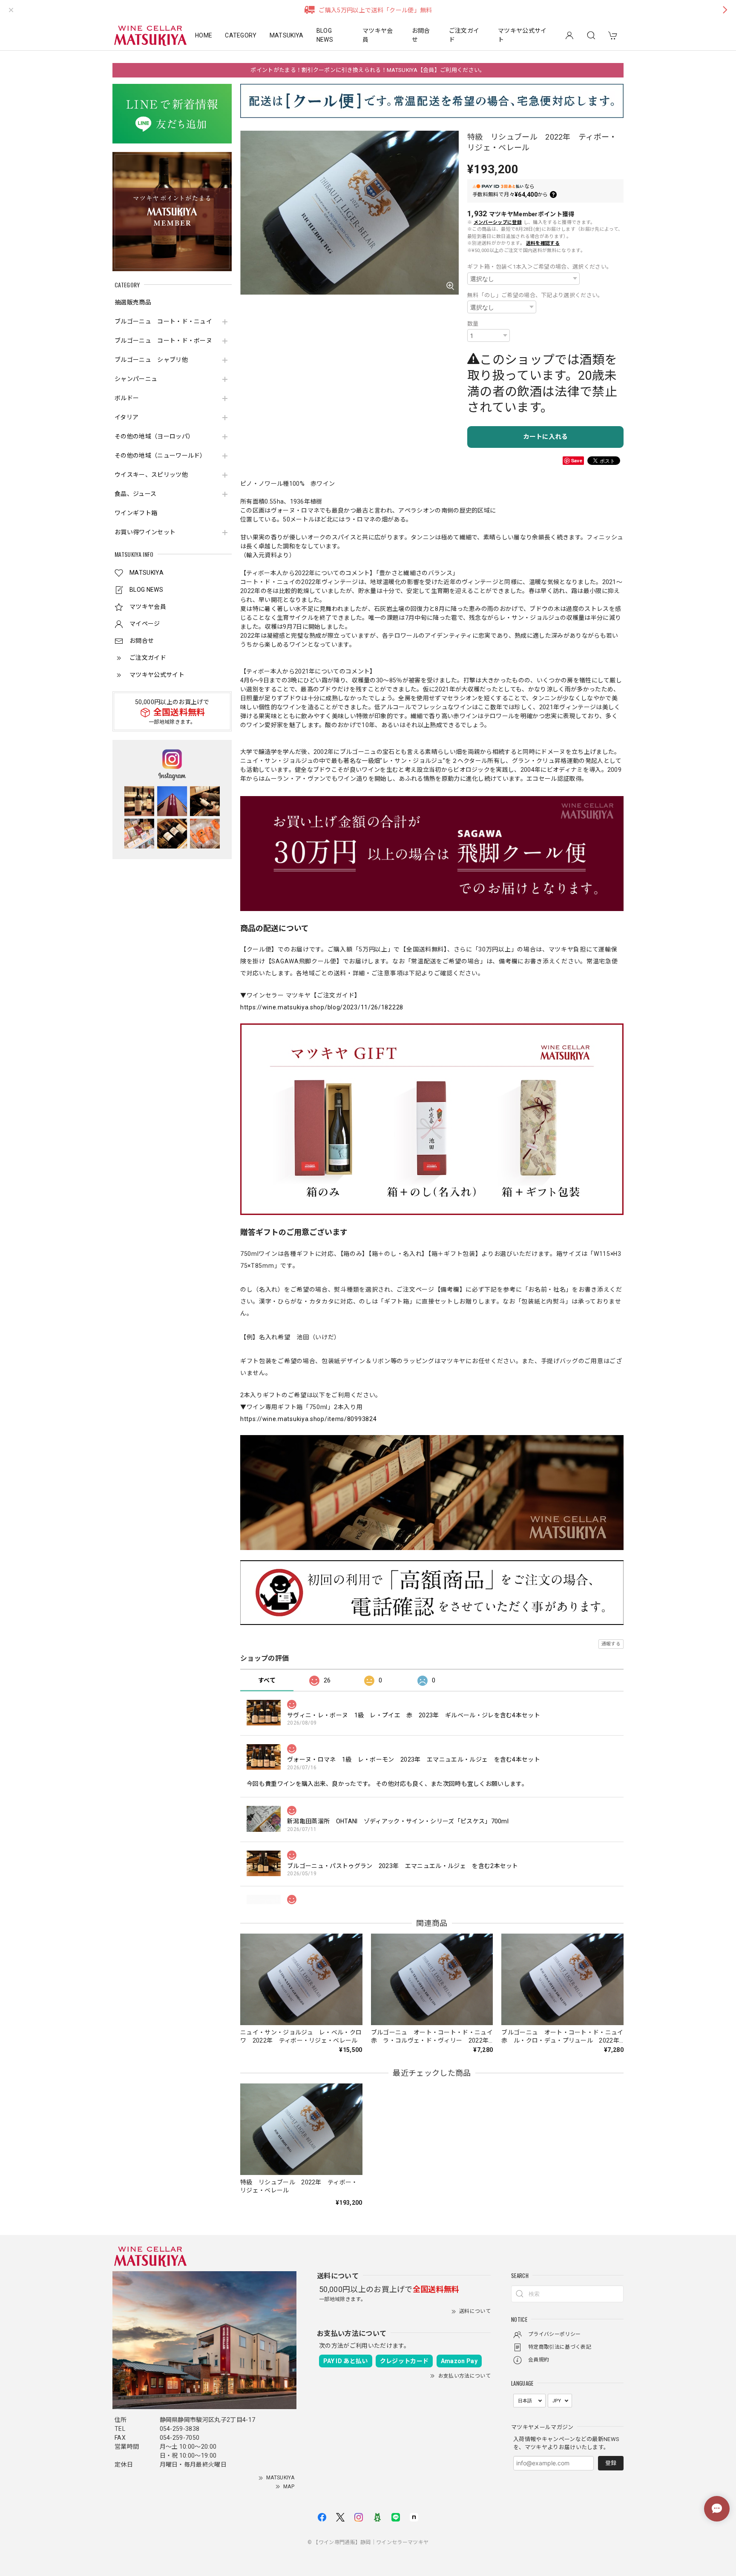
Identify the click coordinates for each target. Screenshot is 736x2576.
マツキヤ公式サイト (522, 35)
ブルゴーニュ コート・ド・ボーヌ (163, 341)
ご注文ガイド (464, 35)
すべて (267, 1680)
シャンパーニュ (136, 379)
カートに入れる (545, 437)
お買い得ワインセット (145, 532)
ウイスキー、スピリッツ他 (151, 475)
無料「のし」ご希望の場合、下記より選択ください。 (535, 295)
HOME (204, 35)
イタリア (126, 417)
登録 (611, 2463)
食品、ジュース (135, 494)
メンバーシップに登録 (498, 222)
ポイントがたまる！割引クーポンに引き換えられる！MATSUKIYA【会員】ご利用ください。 (368, 70)
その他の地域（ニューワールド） (160, 456)
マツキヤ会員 (378, 35)
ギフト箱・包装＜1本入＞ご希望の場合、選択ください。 (540, 267)
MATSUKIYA (287, 35)
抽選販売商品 (133, 302)
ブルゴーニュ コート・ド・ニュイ (163, 321)
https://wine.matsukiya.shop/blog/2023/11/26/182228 (322, 1007)
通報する (611, 1644)
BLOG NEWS (325, 35)
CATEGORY (241, 35)
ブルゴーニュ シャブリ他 (151, 360)
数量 (473, 324)
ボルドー (127, 398)
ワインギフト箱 (136, 513)
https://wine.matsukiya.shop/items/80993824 (308, 1419)
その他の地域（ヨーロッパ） (154, 436)
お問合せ (421, 35)
